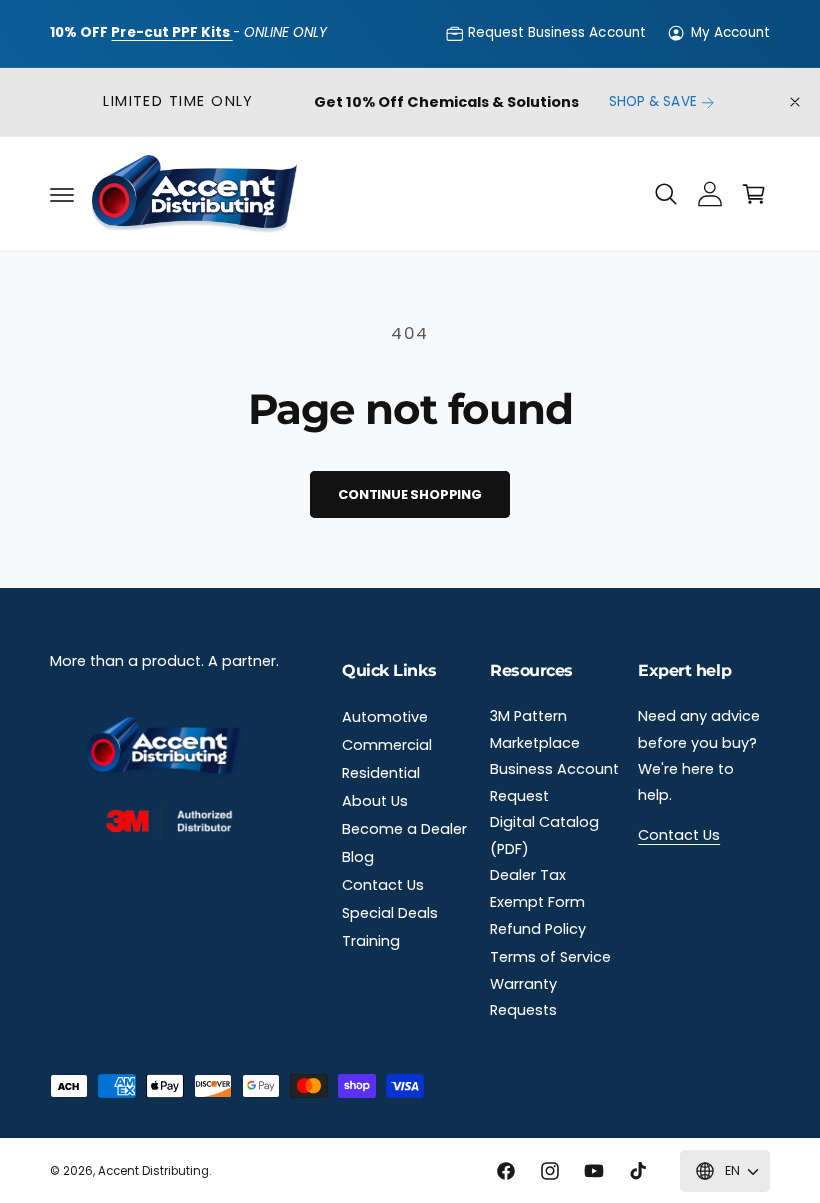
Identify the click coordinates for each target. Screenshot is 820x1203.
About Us (375, 801)
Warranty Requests (523, 997)
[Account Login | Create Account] (710, 194)
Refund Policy (538, 929)
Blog (358, 857)
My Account (730, 32)
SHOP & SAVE (652, 101)
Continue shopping (410, 494)
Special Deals (390, 913)
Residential (381, 773)
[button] (62, 194)
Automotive (385, 717)
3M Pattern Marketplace (535, 729)
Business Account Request (554, 782)
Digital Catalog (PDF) (544, 835)
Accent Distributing (153, 1171)
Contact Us (383, 885)
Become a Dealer (404, 829)
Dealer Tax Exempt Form (537, 888)
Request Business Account (556, 32)
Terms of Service (550, 957)
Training (371, 941)
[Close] (795, 102)
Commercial (387, 745)
